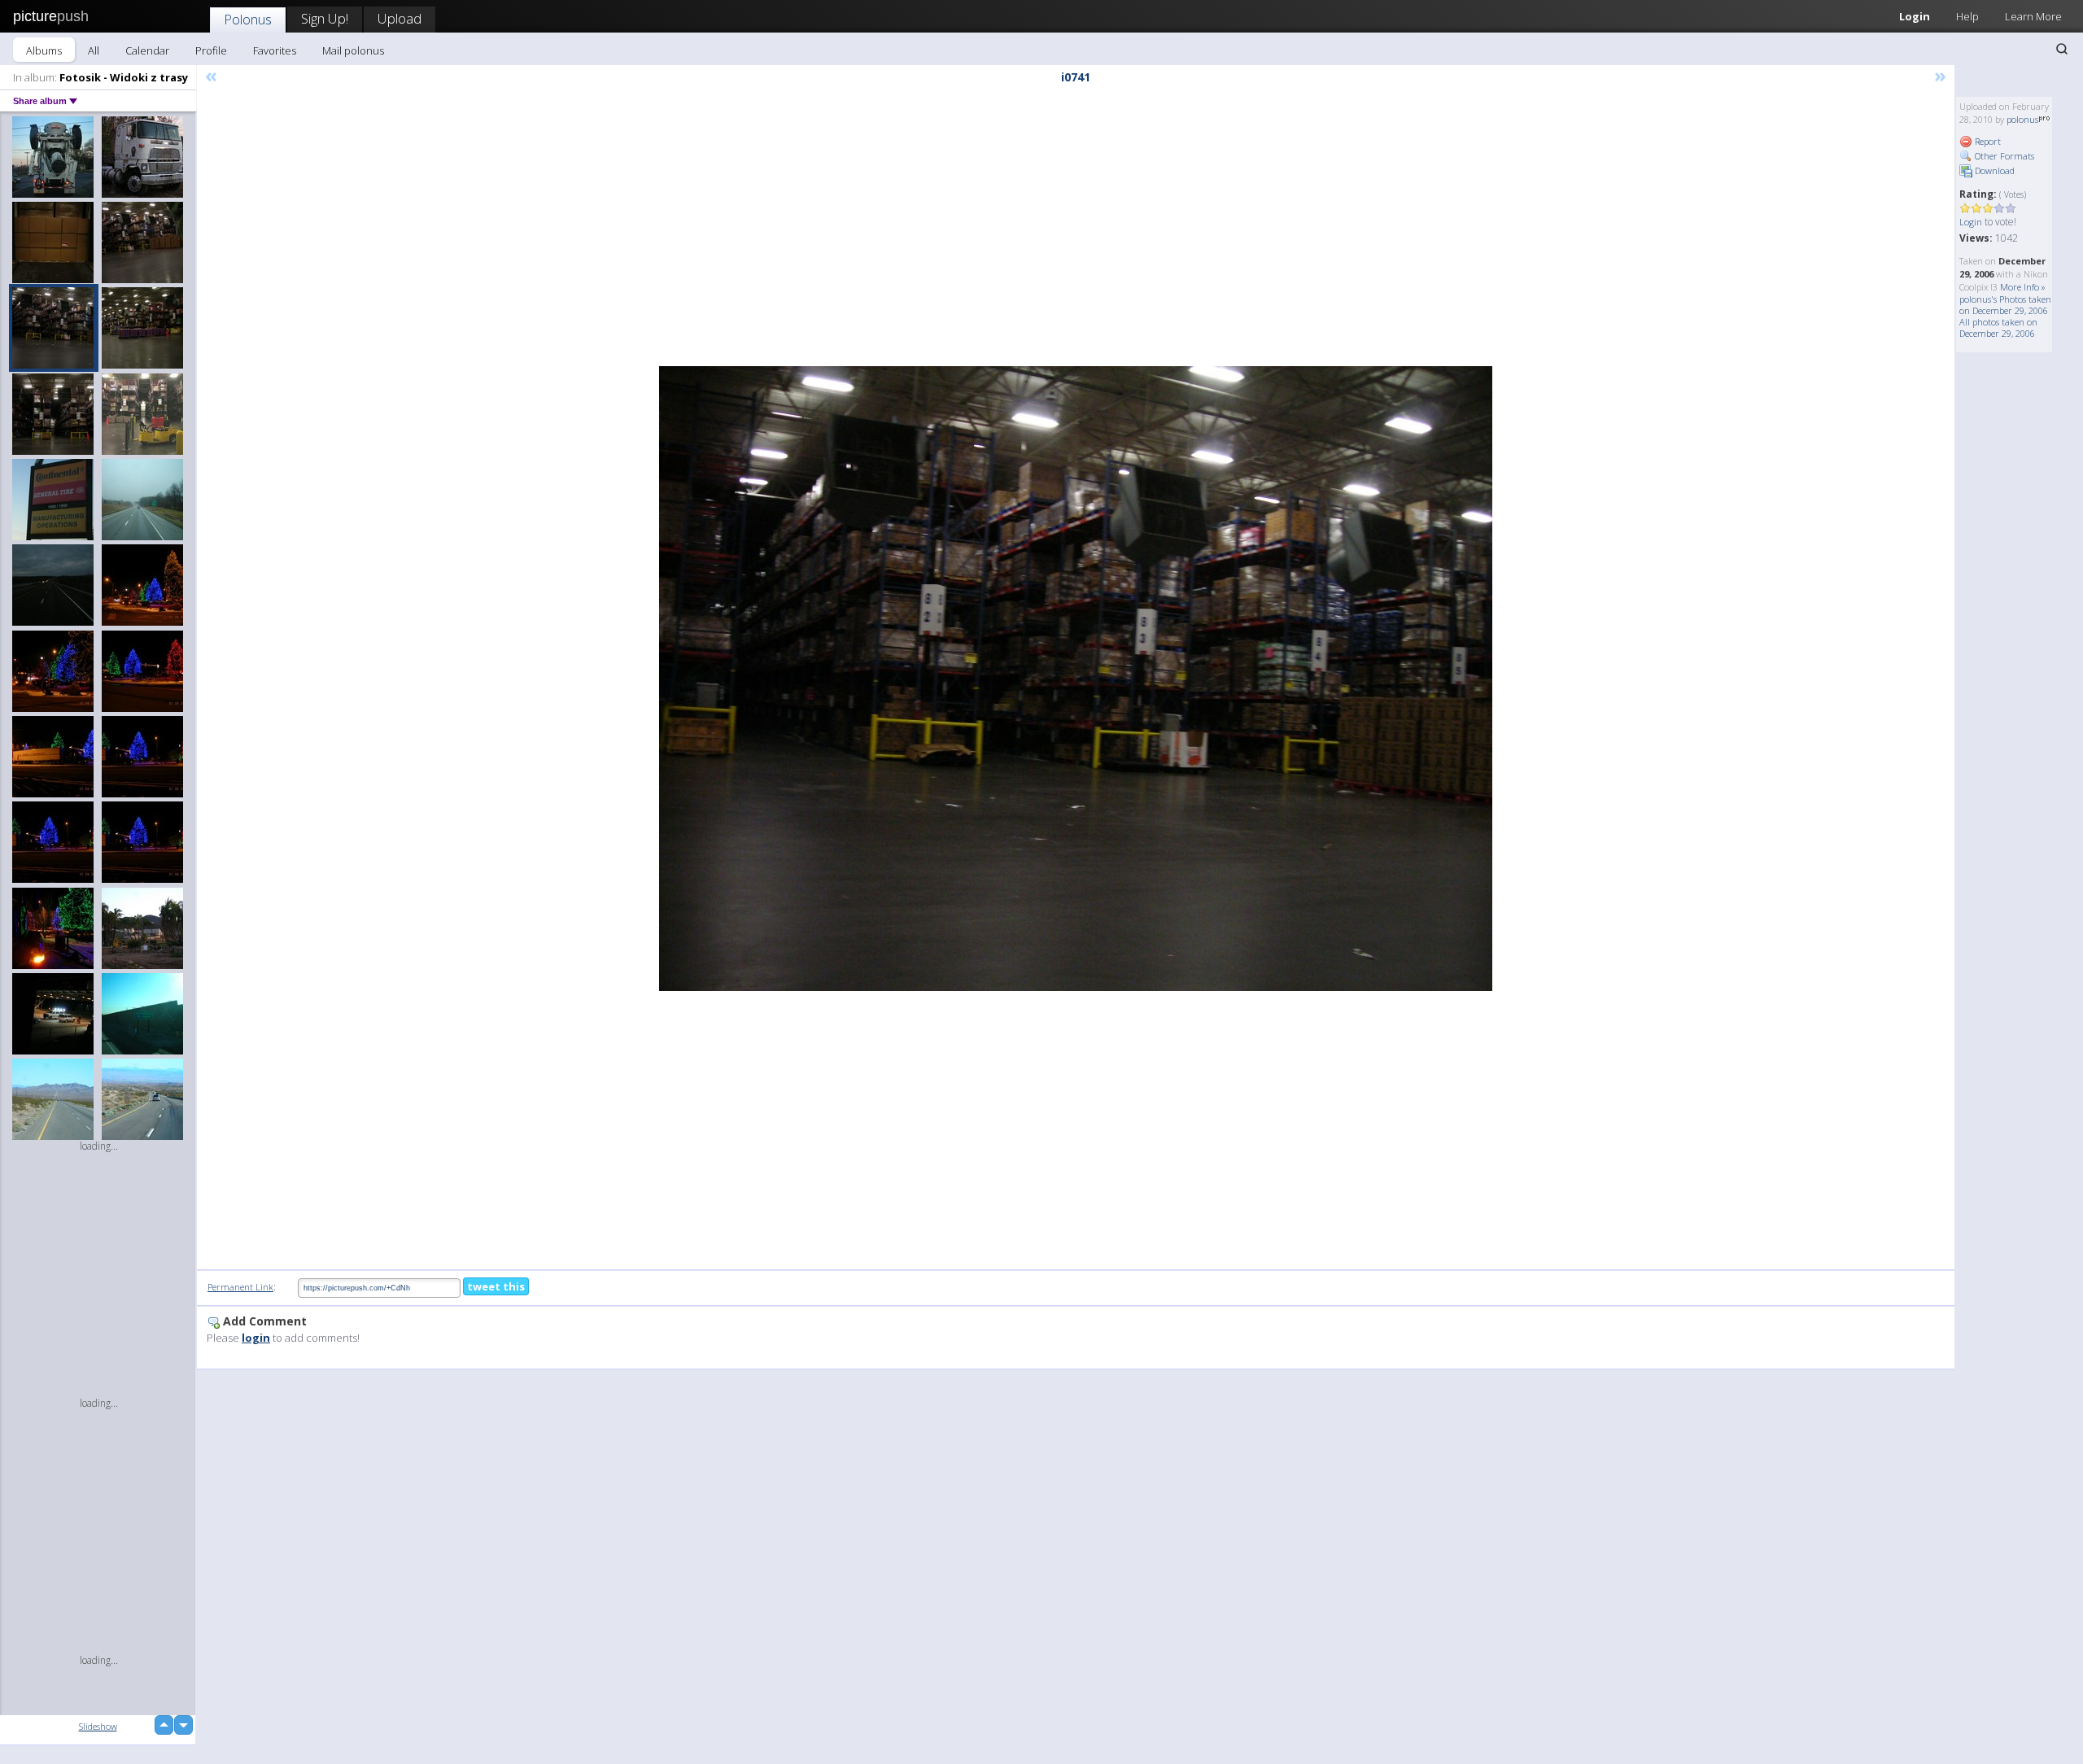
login (256, 1338)
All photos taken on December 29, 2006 (1998, 327)
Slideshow (98, 1726)
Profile (211, 50)
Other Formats (2003, 156)
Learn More (2033, 16)
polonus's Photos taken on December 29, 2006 (2005, 305)
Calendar (147, 50)
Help (1967, 16)
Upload (400, 18)
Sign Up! (325, 18)
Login (1915, 16)
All (94, 50)
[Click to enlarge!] (1076, 679)
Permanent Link (240, 1287)
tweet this (496, 1286)
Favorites (275, 50)
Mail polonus (353, 50)
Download (1993, 170)
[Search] (2062, 49)
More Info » (2023, 287)
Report (1987, 141)
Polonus (248, 19)
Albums (44, 50)
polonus (2022, 119)
